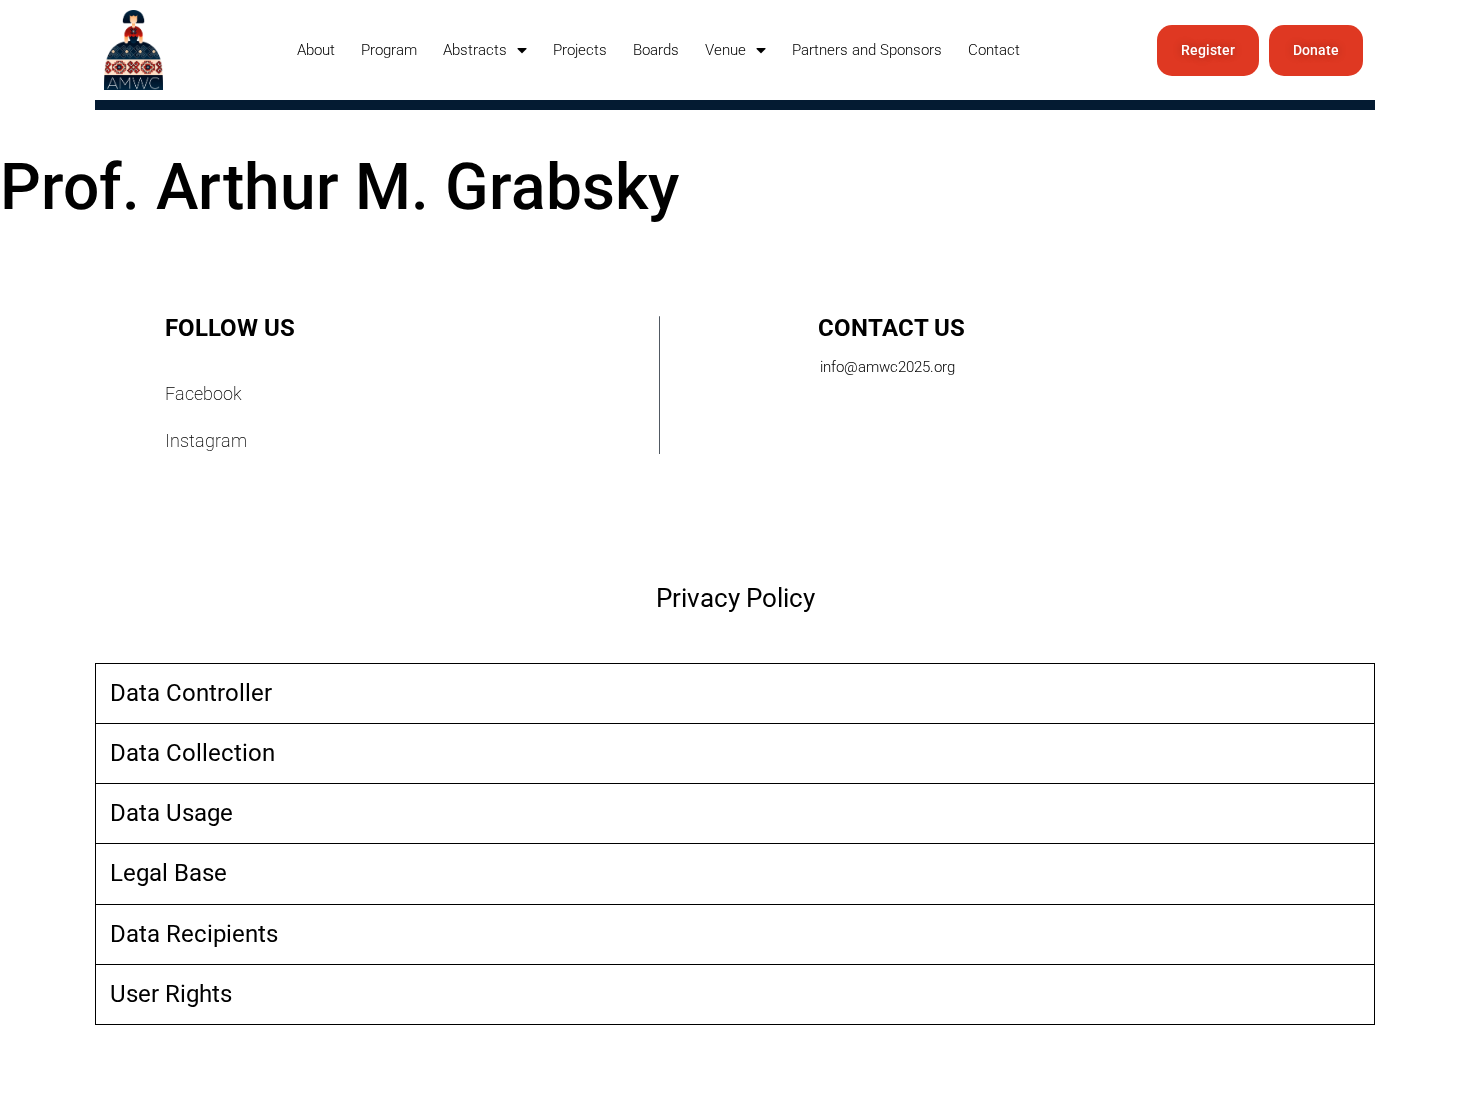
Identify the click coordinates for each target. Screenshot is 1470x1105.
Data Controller (191, 693)
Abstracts (475, 50)
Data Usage (171, 813)
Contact (994, 50)
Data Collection (192, 753)
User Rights (171, 994)
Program (389, 50)
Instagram (206, 440)
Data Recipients (194, 934)
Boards (656, 50)
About (316, 50)
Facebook (203, 393)
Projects (580, 50)
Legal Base (168, 873)
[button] (735, 694)
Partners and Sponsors (867, 50)
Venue (725, 50)
